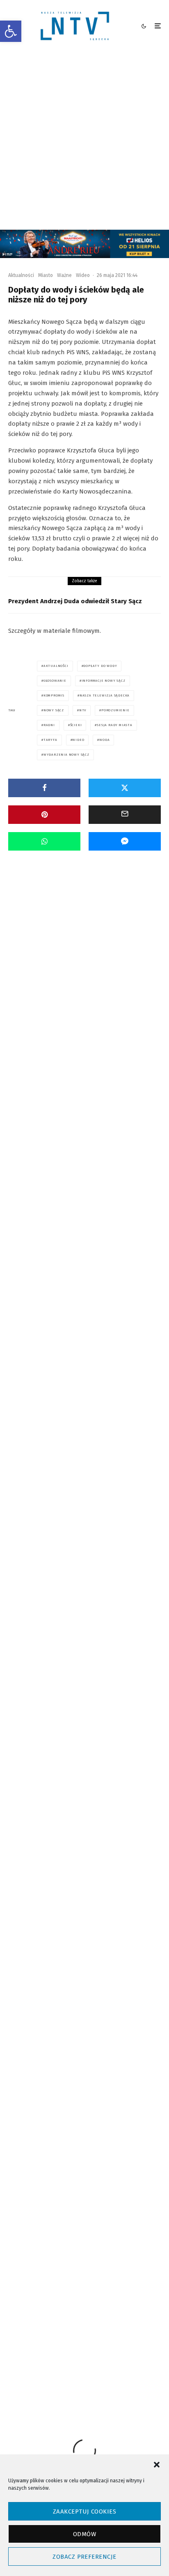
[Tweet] (125, 788)
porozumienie (115, 710)
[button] (11, 31)
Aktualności (21, 275)
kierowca (92, 2340)
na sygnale (128, 2340)
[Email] (125, 815)
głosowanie (55, 681)
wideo (78, 740)
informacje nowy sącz (104, 681)
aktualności (56, 666)
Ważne (64, 275)
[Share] (44, 788)
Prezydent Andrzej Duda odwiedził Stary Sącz (75, 601)
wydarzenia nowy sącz (66, 755)
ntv (83, 710)
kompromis (54, 695)
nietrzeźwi (55, 2355)
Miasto (46, 275)
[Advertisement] (84, 141)
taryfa (50, 740)
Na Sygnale (70, 959)
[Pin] (44, 815)
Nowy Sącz (54, 710)
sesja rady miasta (115, 725)
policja (89, 2355)
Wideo (83, 275)
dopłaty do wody (100, 666)
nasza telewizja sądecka (105, 695)
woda (104, 740)
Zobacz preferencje (84, 2557)
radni (49, 725)
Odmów (84, 2534)
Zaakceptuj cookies (84, 2511)
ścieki (76, 725)
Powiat (94, 959)
